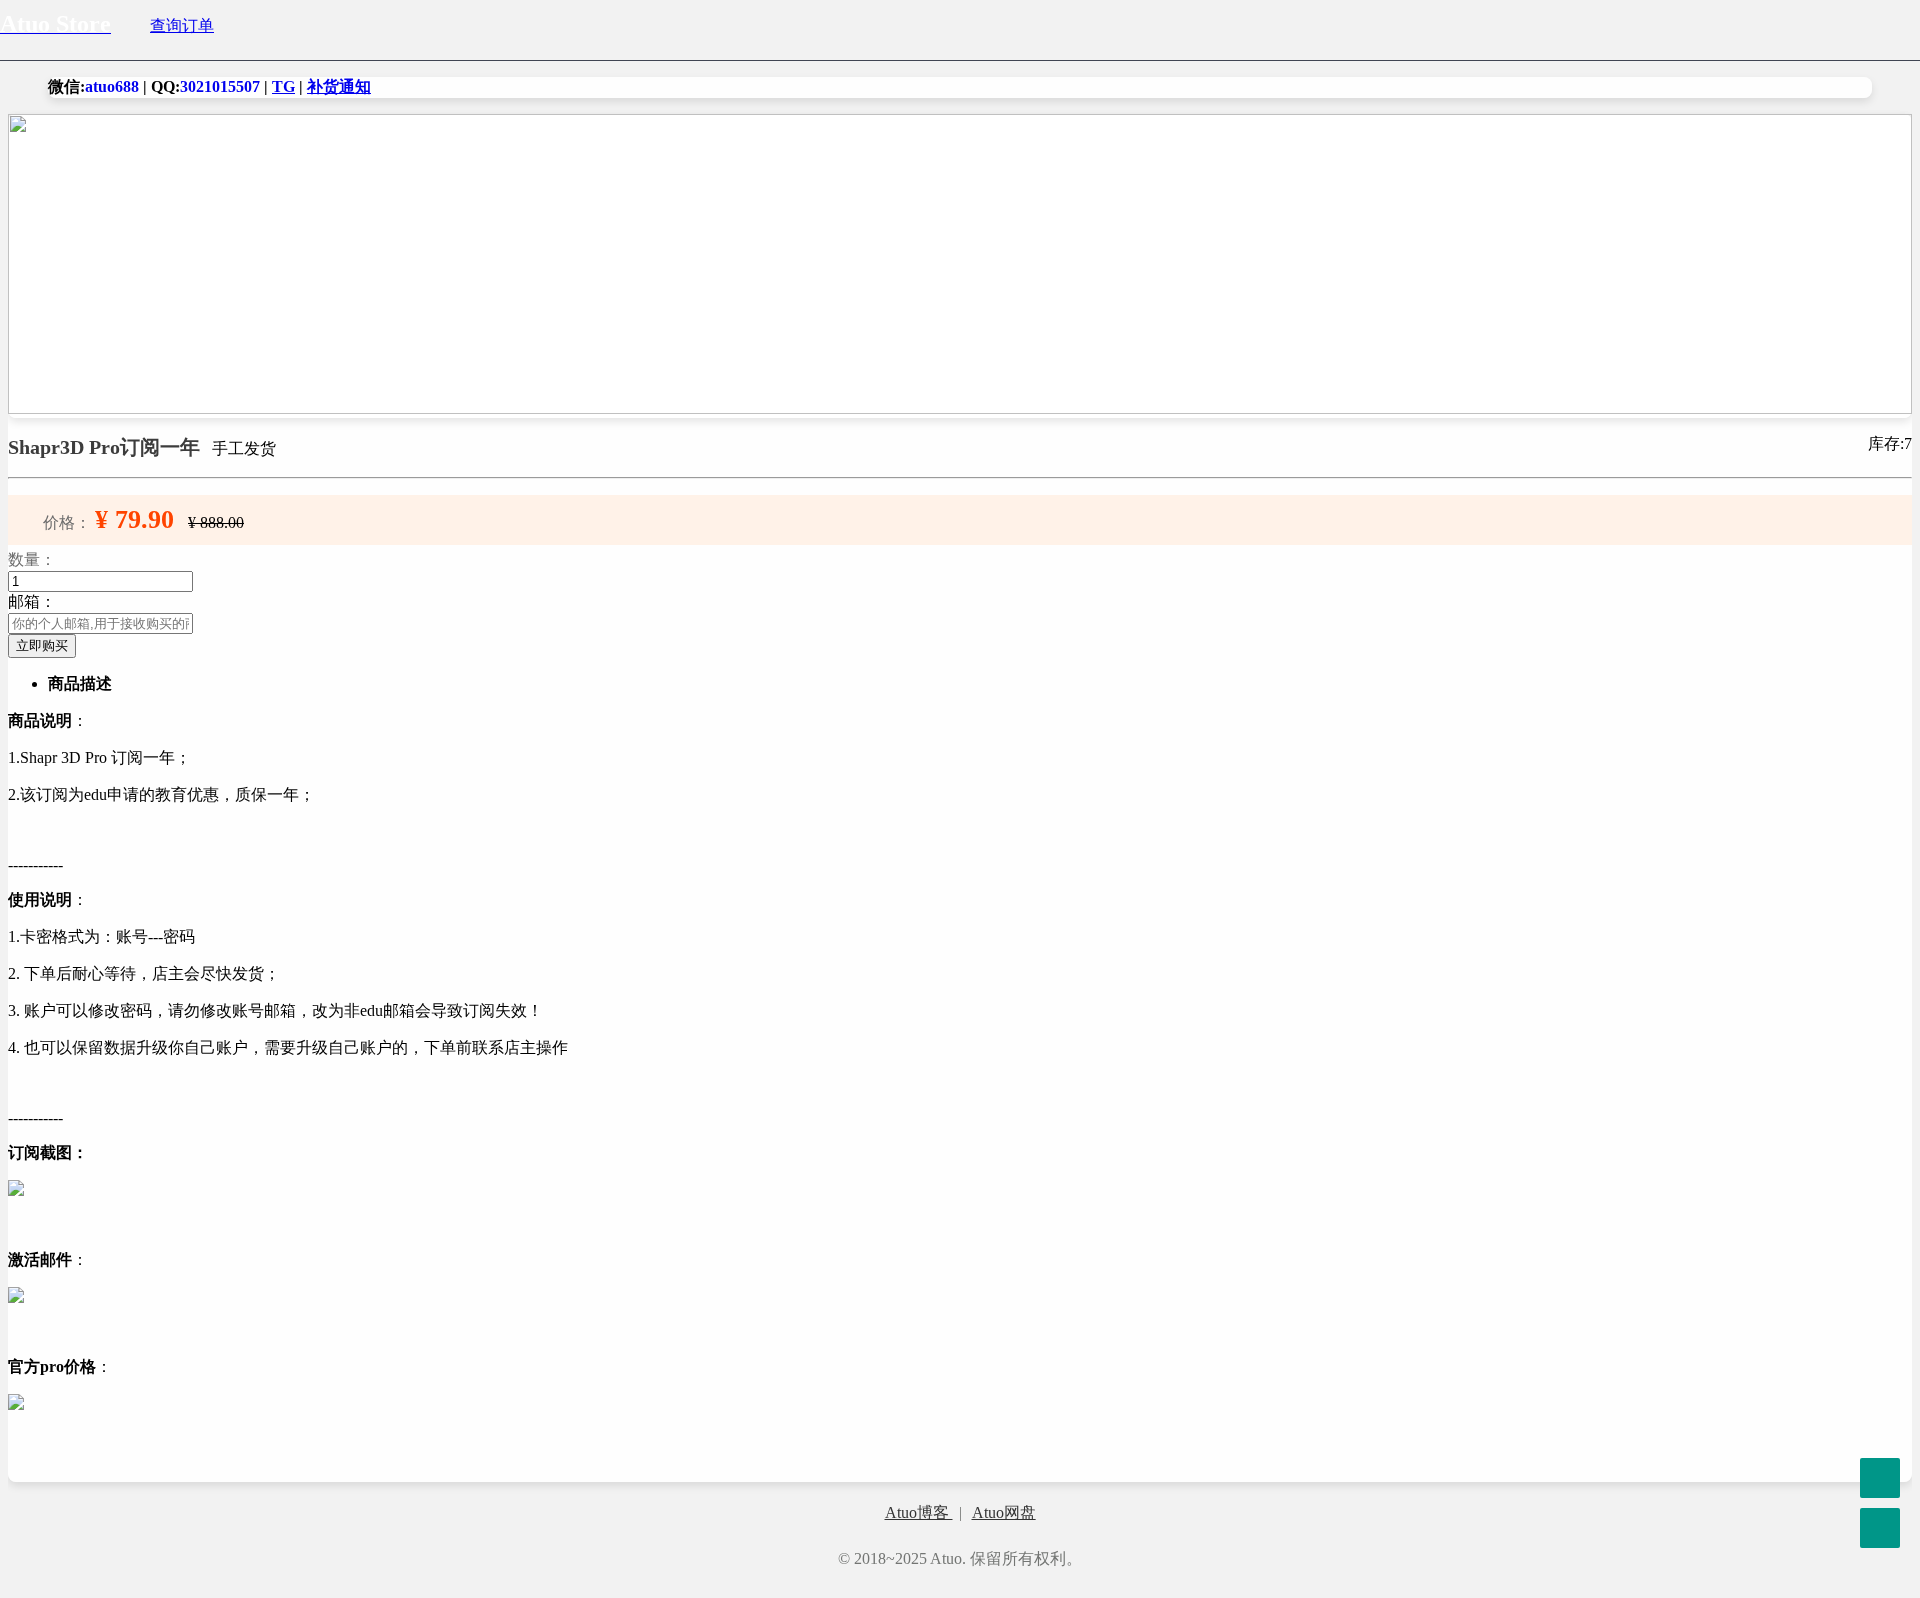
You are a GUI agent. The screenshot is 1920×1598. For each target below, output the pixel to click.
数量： (32, 559)
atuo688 (112, 86)
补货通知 (339, 86)
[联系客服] (1880, 1478)
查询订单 (182, 25)
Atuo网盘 (1004, 1512)
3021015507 (220, 86)
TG (283, 86)
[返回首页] (1880, 1528)
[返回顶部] (1880, 1428)
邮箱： (32, 601)
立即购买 (42, 645)
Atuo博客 (919, 1512)
